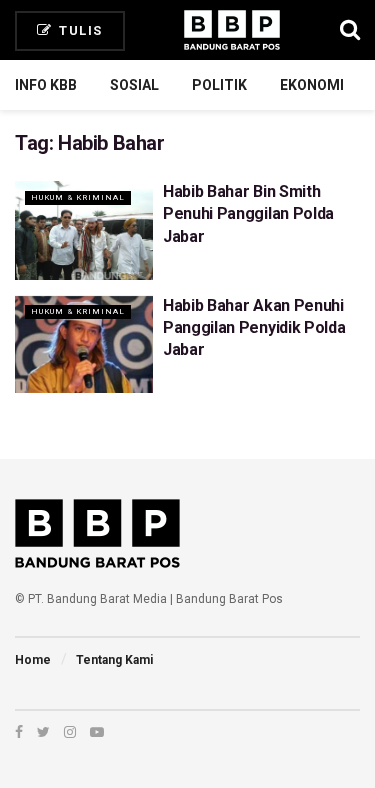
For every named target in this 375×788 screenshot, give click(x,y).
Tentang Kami (114, 660)
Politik (219, 85)
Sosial (134, 85)
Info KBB (46, 85)
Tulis (79, 30)
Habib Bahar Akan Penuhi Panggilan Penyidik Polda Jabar (254, 328)
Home (33, 660)
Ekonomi (312, 85)
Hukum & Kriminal (78, 197)
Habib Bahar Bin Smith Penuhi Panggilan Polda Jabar (248, 214)
